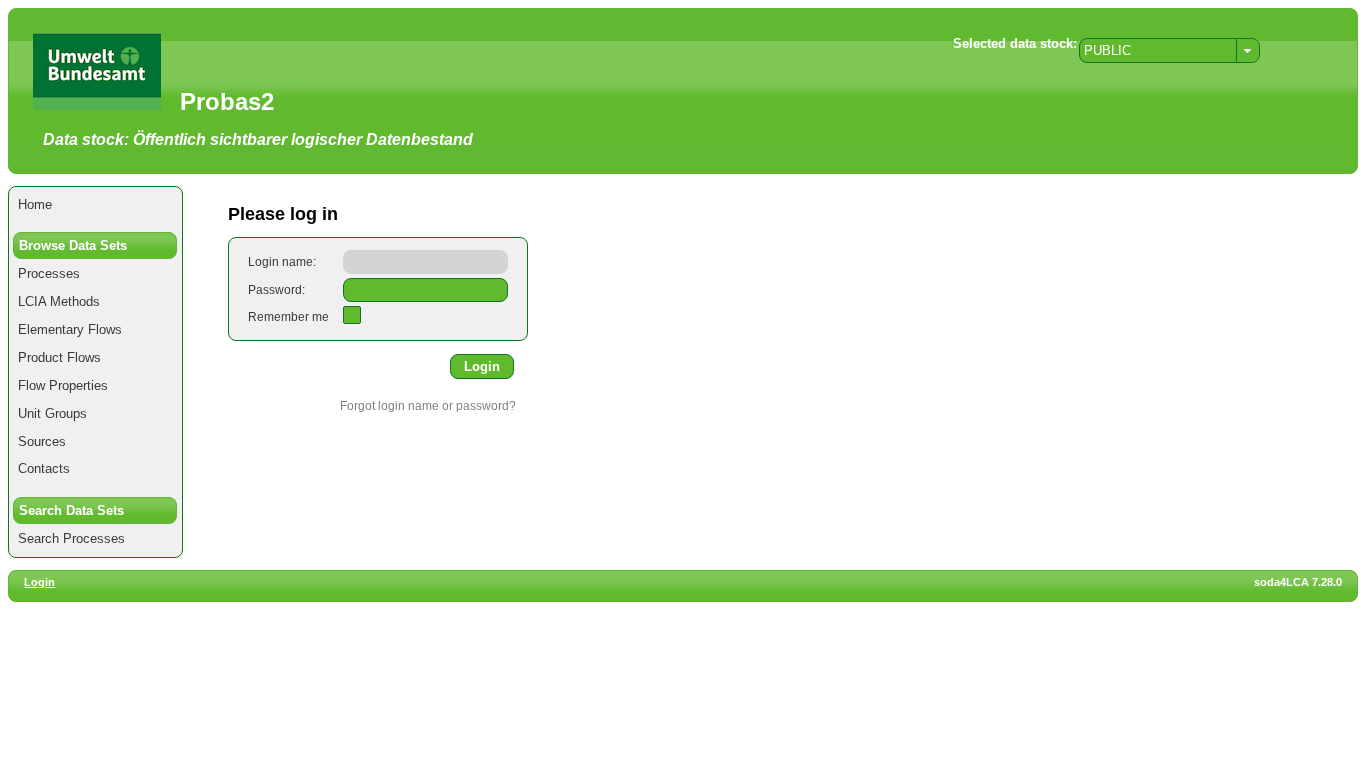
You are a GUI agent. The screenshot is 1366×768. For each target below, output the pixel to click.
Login (39, 582)
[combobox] (1169, 50)
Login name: (282, 262)
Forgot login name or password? (428, 406)
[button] (482, 366)
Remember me (288, 317)
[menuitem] (95, 205)
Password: (276, 290)
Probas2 (227, 101)
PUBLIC (1107, 50)
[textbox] (425, 262)
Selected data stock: (1015, 43)
